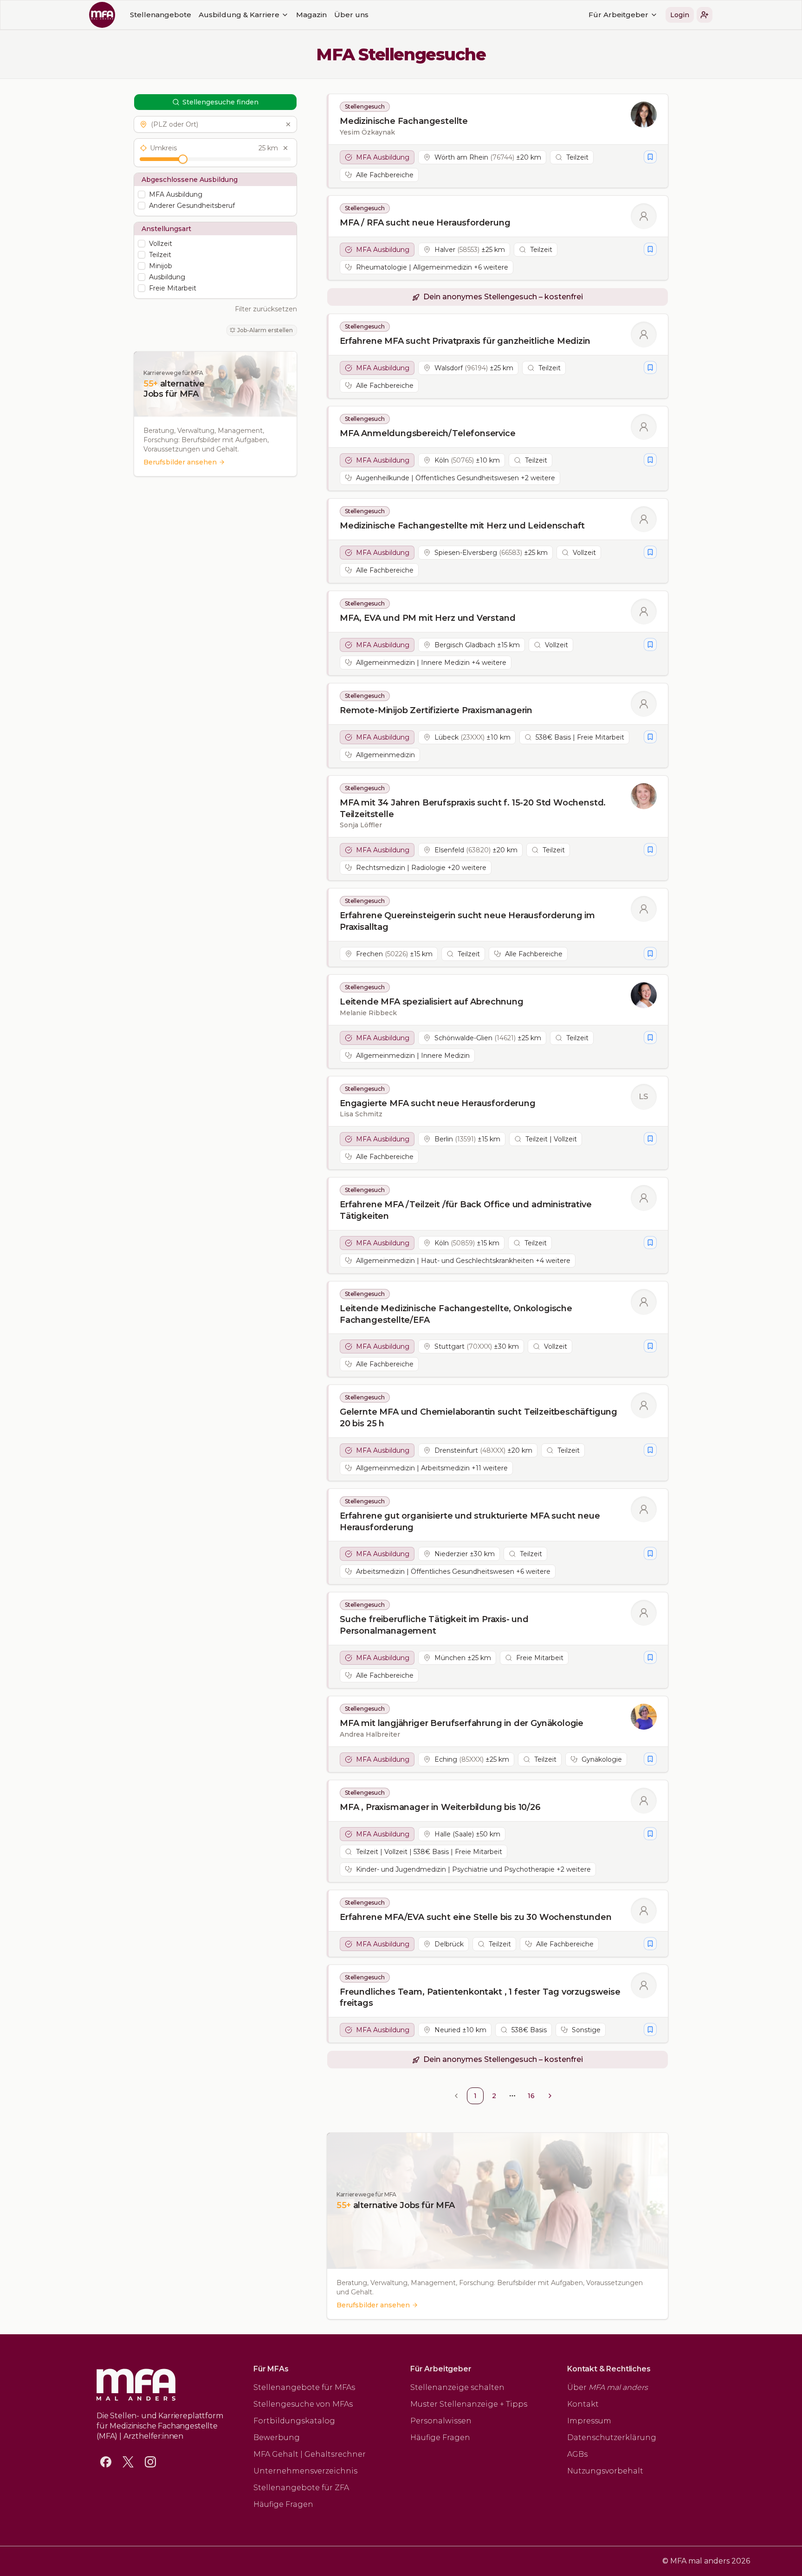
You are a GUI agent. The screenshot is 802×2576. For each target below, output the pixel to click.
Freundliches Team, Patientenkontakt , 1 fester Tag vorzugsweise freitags (480, 1998)
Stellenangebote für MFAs (304, 2387)
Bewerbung (277, 2438)
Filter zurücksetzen (266, 309)
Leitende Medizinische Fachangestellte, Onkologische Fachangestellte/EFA (456, 1314)
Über (608, 2387)
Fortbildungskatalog (294, 2421)
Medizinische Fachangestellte (404, 121)
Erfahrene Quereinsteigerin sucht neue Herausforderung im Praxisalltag (467, 921)
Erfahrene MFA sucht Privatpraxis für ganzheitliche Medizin (465, 341)
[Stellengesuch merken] (650, 157)
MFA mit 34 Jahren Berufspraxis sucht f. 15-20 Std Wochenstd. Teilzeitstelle (473, 808)
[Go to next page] (550, 2096)
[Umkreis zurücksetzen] (285, 148)
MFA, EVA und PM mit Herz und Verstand (427, 618)
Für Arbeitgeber (618, 15)
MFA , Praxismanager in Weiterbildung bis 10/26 (440, 1807)
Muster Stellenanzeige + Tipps (469, 2404)
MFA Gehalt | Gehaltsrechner (310, 2454)
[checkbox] (142, 194)
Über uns (351, 15)
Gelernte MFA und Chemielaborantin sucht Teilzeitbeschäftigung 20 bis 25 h (479, 1418)
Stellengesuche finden (220, 102)
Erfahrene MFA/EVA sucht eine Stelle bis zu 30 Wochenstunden (475, 1917)
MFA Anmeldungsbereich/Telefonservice (428, 433)
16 (531, 2096)
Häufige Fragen (283, 2504)
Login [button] (680, 15)
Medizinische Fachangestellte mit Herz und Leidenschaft (462, 526)
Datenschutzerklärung (612, 2438)
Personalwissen (441, 2421)
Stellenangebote (161, 15)
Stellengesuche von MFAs (303, 2404)
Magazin (311, 15)
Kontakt (583, 2404)
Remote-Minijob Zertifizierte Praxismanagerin (436, 710)
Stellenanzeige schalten (457, 2387)
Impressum (589, 2421)
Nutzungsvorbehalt (605, 2471)
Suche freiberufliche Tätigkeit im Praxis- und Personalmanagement (434, 1625)
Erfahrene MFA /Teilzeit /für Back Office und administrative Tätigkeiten (466, 1210)
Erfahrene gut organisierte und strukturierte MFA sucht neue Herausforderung (470, 1522)
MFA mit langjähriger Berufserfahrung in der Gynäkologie (462, 1723)
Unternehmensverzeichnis (305, 2471)
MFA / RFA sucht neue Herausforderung (425, 223)
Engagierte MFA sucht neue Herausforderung (438, 1103)
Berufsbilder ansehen (180, 462)
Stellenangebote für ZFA (301, 2488)
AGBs (577, 2454)
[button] (705, 15)
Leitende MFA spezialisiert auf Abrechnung (432, 1002)
